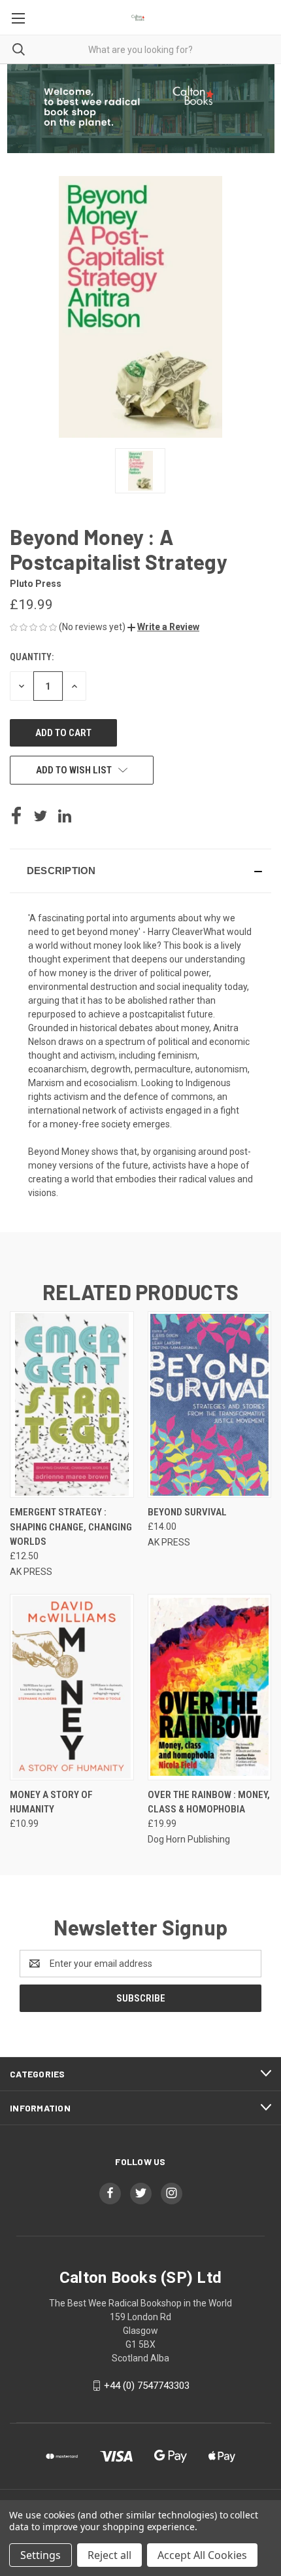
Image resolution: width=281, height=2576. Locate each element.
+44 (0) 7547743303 (147, 2386)
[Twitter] (41, 816)
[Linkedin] (65, 816)
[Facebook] (16, 816)
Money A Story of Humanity (51, 1802)
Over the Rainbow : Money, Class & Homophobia (209, 1802)
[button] (163, 627)
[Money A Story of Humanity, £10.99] (72, 1687)
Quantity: (32, 657)
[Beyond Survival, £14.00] (210, 1404)
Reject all (109, 2555)
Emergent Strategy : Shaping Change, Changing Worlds (71, 1527)
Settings (41, 2555)
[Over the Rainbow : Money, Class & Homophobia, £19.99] (210, 1687)
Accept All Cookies (202, 2555)
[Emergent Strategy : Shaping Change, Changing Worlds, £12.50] (72, 1404)
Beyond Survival (187, 1512)
